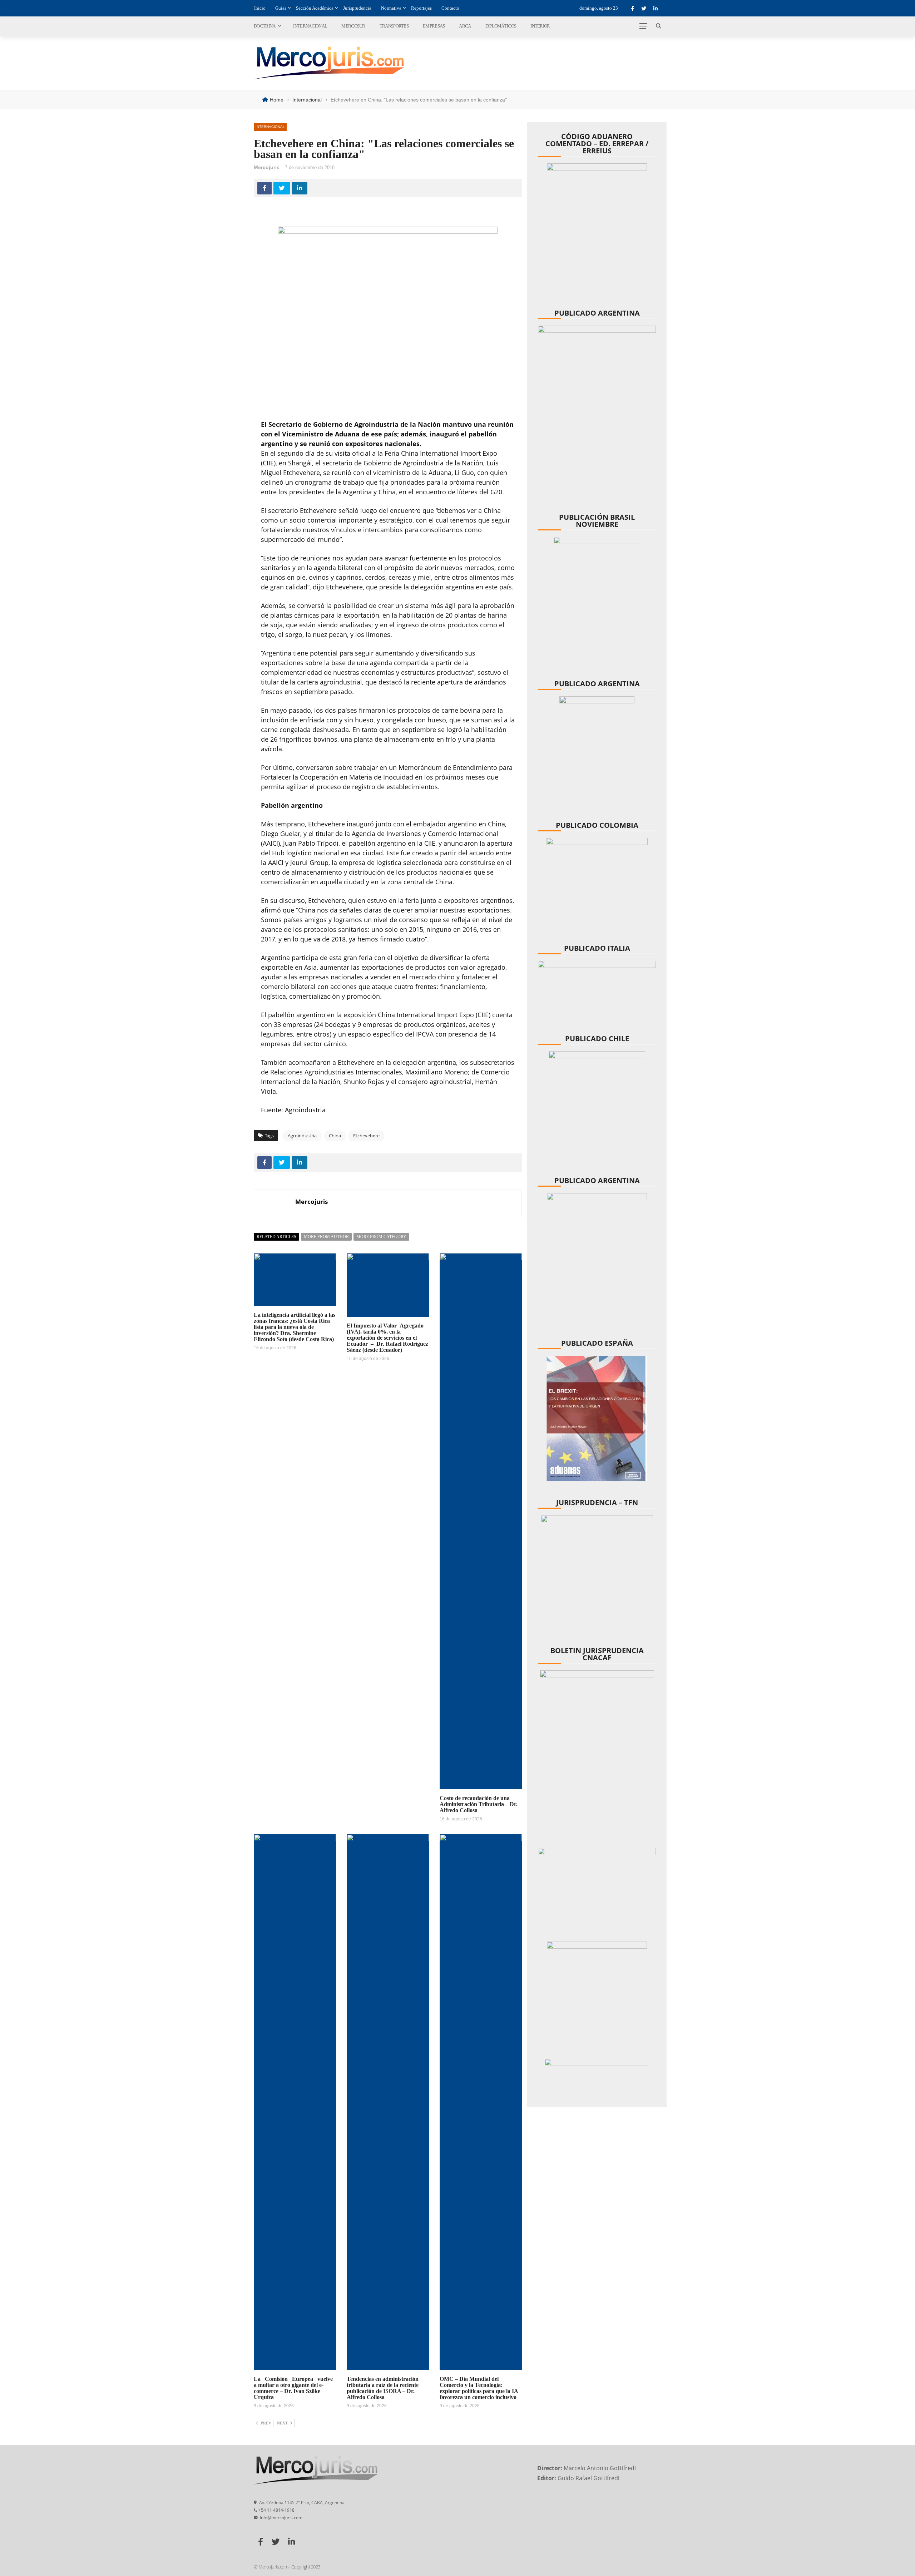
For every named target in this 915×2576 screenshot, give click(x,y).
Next (282, 2423)
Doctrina (264, 26)
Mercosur (353, 26)
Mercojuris (267, 167)
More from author (326, 1237)
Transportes (394, 26)
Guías (281, 8)
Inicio (260, 8)
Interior (540, 26)
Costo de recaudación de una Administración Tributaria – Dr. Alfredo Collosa (479, 1804)
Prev (266, 2423)
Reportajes (421, 8)
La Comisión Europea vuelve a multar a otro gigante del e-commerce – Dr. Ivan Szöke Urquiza (295, 2388)
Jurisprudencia (357, 8)
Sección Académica (315, 8)
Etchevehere (366, 1136)
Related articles (276, 1237)
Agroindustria (302, 1136)
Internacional (310, 26)
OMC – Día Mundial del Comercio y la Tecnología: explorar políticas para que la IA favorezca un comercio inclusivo (479, 2388)
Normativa (391, 8)
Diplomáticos (501, 26)
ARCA (465, 26)
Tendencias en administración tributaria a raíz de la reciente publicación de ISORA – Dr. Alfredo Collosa (383, 2388)
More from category (381, 1237)
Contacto (450, 8)
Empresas (434, 26)
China (335, 1136)
